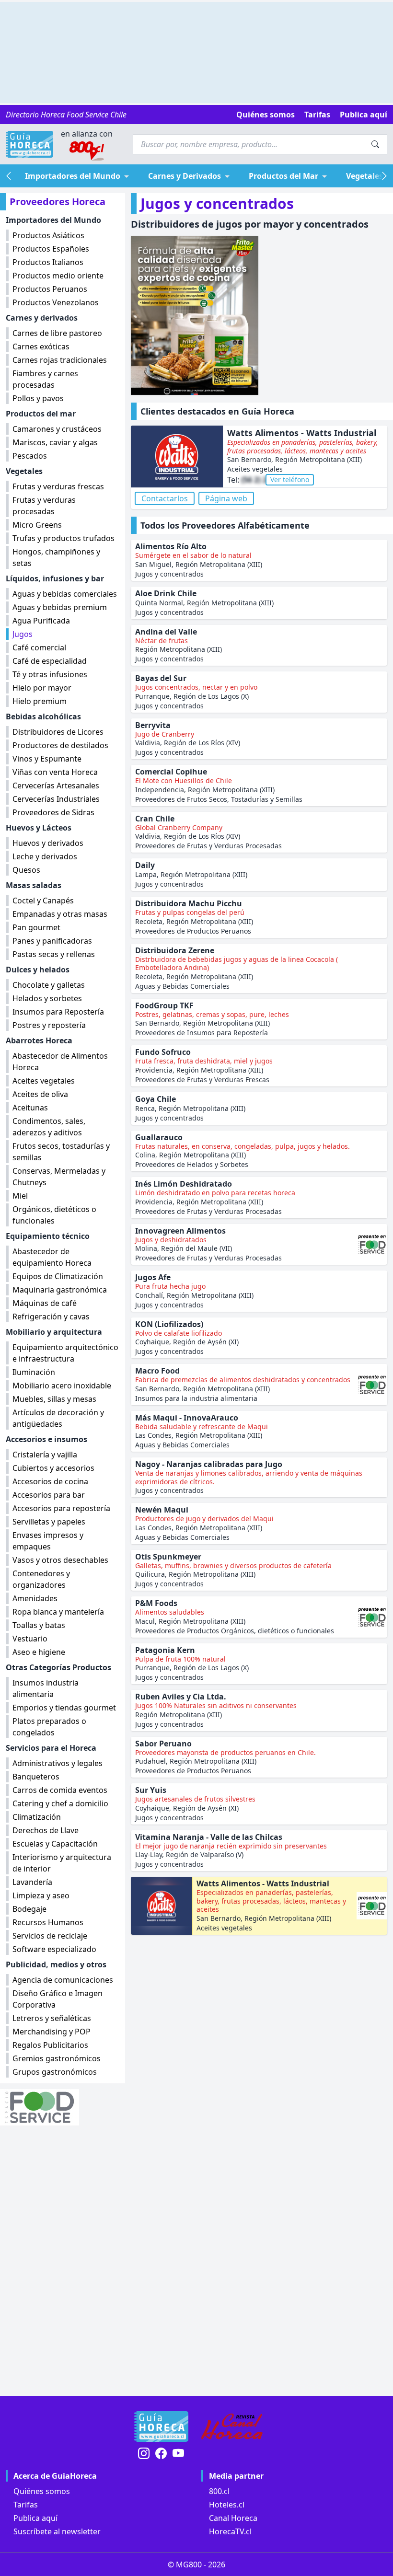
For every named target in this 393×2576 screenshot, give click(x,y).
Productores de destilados (60, 745)
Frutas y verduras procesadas (44, 506)
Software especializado (54, 1949)
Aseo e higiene (39, 1652)
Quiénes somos (266, 115)
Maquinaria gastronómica (60, 1290)
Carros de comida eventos (60, 1790)
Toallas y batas (39, 1625)
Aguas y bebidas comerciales (65, 594)
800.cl (219, 2491)
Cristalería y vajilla (45, 1455)
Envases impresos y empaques (48, 1541)
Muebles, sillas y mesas (54, 1399)
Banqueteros (36, 1777)
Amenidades (35, 1598)
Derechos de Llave (46, 1830)
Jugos (23, 634)
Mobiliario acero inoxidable (62, 1386)
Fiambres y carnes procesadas (45, 379)
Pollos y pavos (38, 398)
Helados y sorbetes (47, 998)
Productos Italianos (48, 262)
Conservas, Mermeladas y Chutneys (59, 1177)
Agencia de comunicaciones (63, 1980)
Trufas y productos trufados (64, 538)
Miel (20, 1196)
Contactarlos (165, 498)
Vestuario (30, 1639)
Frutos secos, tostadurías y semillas (61, 1152)
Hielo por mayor (42, 688)
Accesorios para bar (49, 1495)
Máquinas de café (45, 1303)
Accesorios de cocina (50, 1481)
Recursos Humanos (48, 1922)
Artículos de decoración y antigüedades (58, 1418)
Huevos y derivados (48, 843)
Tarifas (317, 115)
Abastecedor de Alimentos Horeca (60, 1062)
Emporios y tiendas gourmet (64, 1708)
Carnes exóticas (41, 347)
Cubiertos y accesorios (53, 1468)
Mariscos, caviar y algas (55, 442)
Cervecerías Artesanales (56, 786)
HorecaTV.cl (230, 2531)
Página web (226, 498)
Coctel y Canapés (43, 901)
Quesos (26, 870)
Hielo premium (40, 701)
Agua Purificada (41, 621)
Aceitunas (30, 1108)
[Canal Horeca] (232, 2426)
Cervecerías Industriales (56, 799)
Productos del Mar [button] (283, 176)
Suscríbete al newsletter (57, 2531)
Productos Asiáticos (48, 235)
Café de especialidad (50, 661)
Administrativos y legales (58, 1763)
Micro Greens (37, 525)
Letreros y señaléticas (52, 2018)
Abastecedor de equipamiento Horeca (52, 1257)
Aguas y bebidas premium (60, 607)
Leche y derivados (45, 856)
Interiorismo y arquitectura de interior (62, 1863)
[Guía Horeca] (29, 144)
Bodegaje (29, 1909)
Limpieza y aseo (41, 1895)
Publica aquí (364, 115)
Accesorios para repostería (61, 1508)
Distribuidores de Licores (58, 732)
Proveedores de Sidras (53, 812)
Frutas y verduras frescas (58, 486)
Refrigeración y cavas (51, 1317)
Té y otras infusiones (50, 674)
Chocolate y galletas (49, 985)
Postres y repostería (49, 1025)
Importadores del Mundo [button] (73, 176)
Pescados (30, 456)
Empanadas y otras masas (60, 914)
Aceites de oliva (40, 1094)
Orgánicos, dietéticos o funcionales (54, 1215)
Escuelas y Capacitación (55, 1844)
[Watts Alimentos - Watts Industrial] (177, 457)
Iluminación (34, 1372)
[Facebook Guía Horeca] (161, 2454)
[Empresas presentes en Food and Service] (63, 2107)
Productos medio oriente (58, 276)
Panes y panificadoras (52, 941)
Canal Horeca (233, 2518)
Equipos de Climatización (58, 1276)
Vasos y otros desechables (60, 1560)
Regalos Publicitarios (50, 2045)
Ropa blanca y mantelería (58, 1612)
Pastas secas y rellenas (54, 954)
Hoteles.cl (227, 2505)
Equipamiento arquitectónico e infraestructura (65, 1353)
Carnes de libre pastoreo (57, 333)
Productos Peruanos (50, 289)
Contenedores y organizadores (41, 1579)
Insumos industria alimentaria (46, 1688)
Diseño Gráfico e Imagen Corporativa (58, 1999)
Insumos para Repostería (58, 1012)
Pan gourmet (36, 927)
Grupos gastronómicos (55, 2072)
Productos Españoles (51, 249)
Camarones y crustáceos (57, 429)
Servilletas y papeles (49, 1522)
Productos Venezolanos (56, 302)
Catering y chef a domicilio (60, 1803)
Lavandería (32, 1882)
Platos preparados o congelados (49, 1727)
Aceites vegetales (44, 1081)
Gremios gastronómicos (57, 2058)
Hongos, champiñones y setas (56, 557)
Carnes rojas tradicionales (60, 360)
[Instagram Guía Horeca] (144, 2454)
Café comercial (39, 647)
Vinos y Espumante (47, 759)
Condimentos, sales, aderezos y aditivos (49, 1127)
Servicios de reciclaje (50, 1936)
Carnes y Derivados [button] (185, 176)
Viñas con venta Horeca (55, 772)
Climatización (37, 1817)
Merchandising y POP (52, 2032)
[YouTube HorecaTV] (178, 2454)
